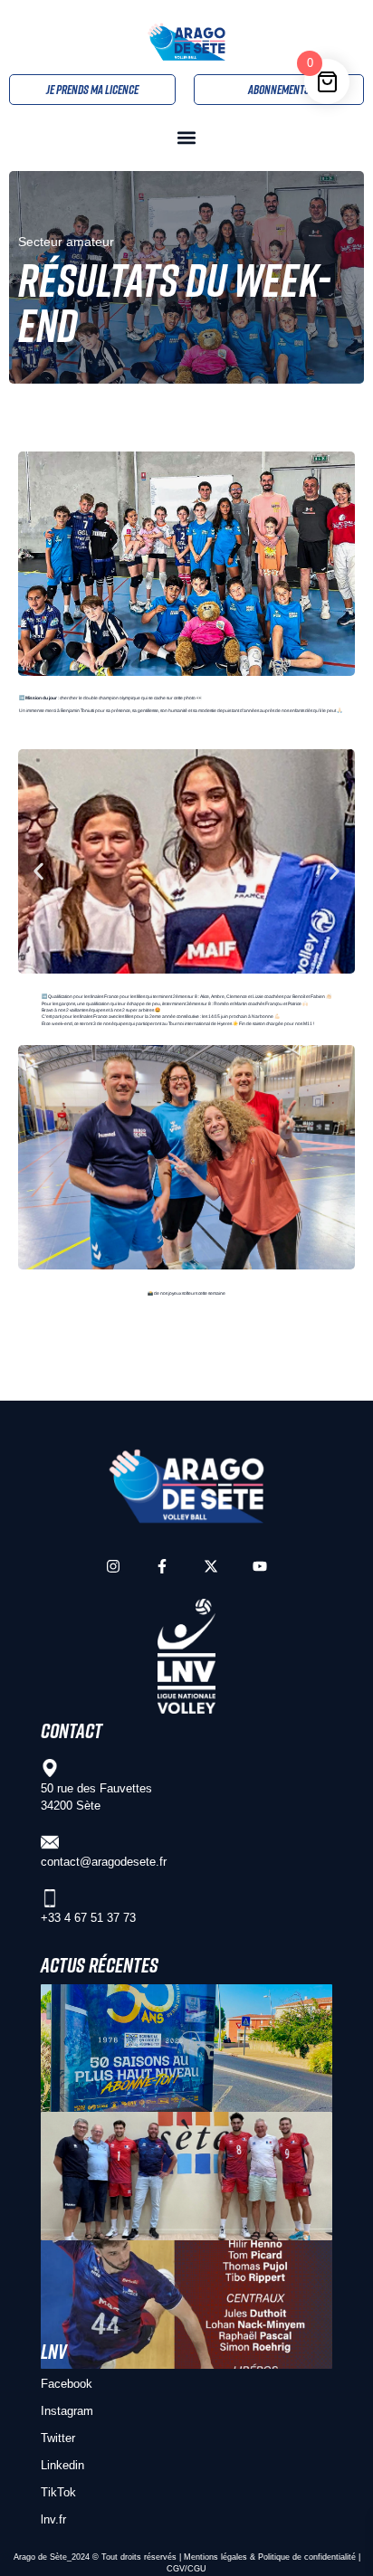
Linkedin (62, 2465)
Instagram (67, 2411)
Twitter (58, 2438)
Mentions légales (215, 2557)
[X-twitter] (211, 1566)
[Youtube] (260, 1566)
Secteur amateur (66, 242)
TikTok (58, 2492)
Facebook (67, 2384)
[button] (187, 138)
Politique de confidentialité (307, 2557)
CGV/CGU (186, 2569)
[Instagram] (113, 1566)
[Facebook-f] (162, 1566)
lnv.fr (53, 2519)
